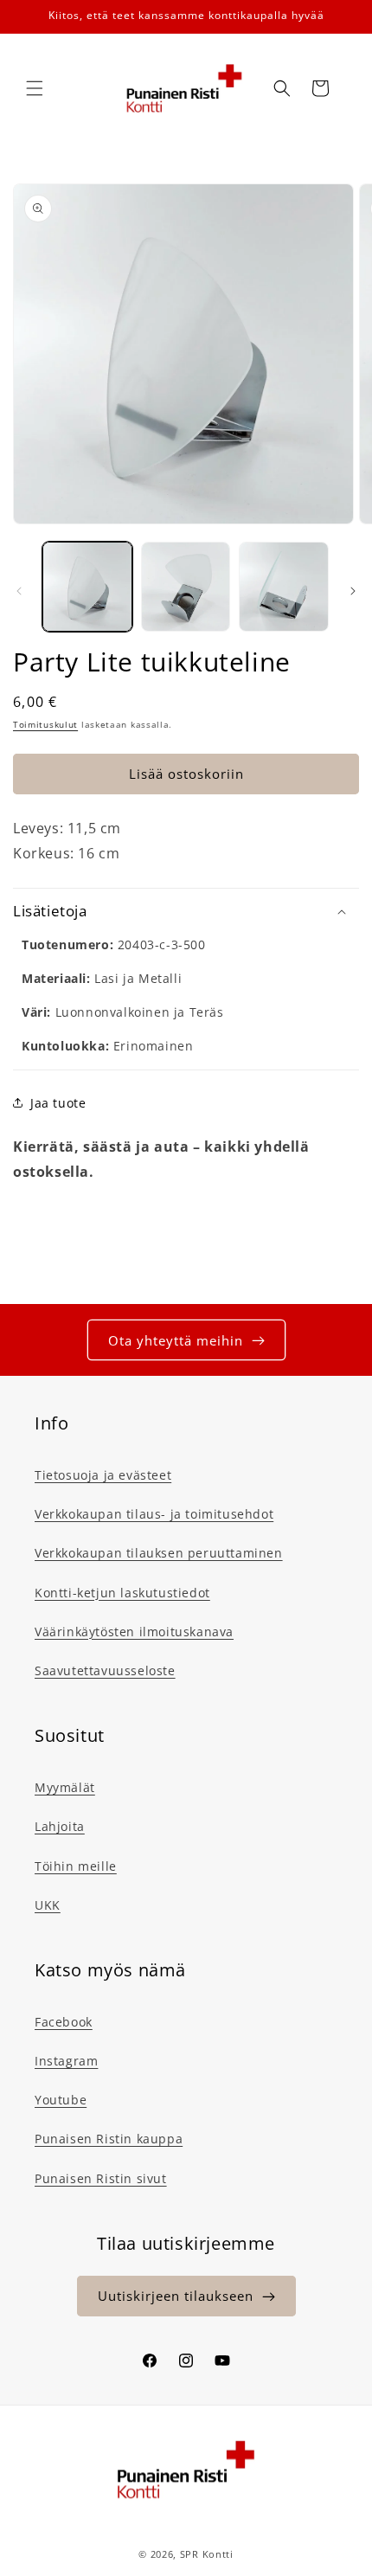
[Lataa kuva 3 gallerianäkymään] (284, 587)
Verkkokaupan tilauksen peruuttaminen (159, 1553)
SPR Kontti (207, 2554)
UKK (48, 1905)
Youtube (61, 2100)
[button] (35, 88)
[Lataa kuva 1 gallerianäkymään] (87, 587)
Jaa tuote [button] (58, 1103)
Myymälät (65, 1787)
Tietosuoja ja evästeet (103, 1475)
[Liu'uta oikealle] (353, 591)
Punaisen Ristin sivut (101, 2178)
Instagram (66, 2061)
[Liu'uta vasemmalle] (19, 591)
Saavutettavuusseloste (105, 1670)
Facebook (64, 2022)
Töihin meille (76, 1866)
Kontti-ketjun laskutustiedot (122, 1593)
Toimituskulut (45, 724)
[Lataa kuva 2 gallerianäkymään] (186, 587)
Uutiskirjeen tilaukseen (176, 2296)
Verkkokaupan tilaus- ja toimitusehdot (154, 1514)
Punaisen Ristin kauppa (109, 2139)
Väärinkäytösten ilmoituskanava (134, 1632)
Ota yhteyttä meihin (176, 1340)
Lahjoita (60, 1826)
